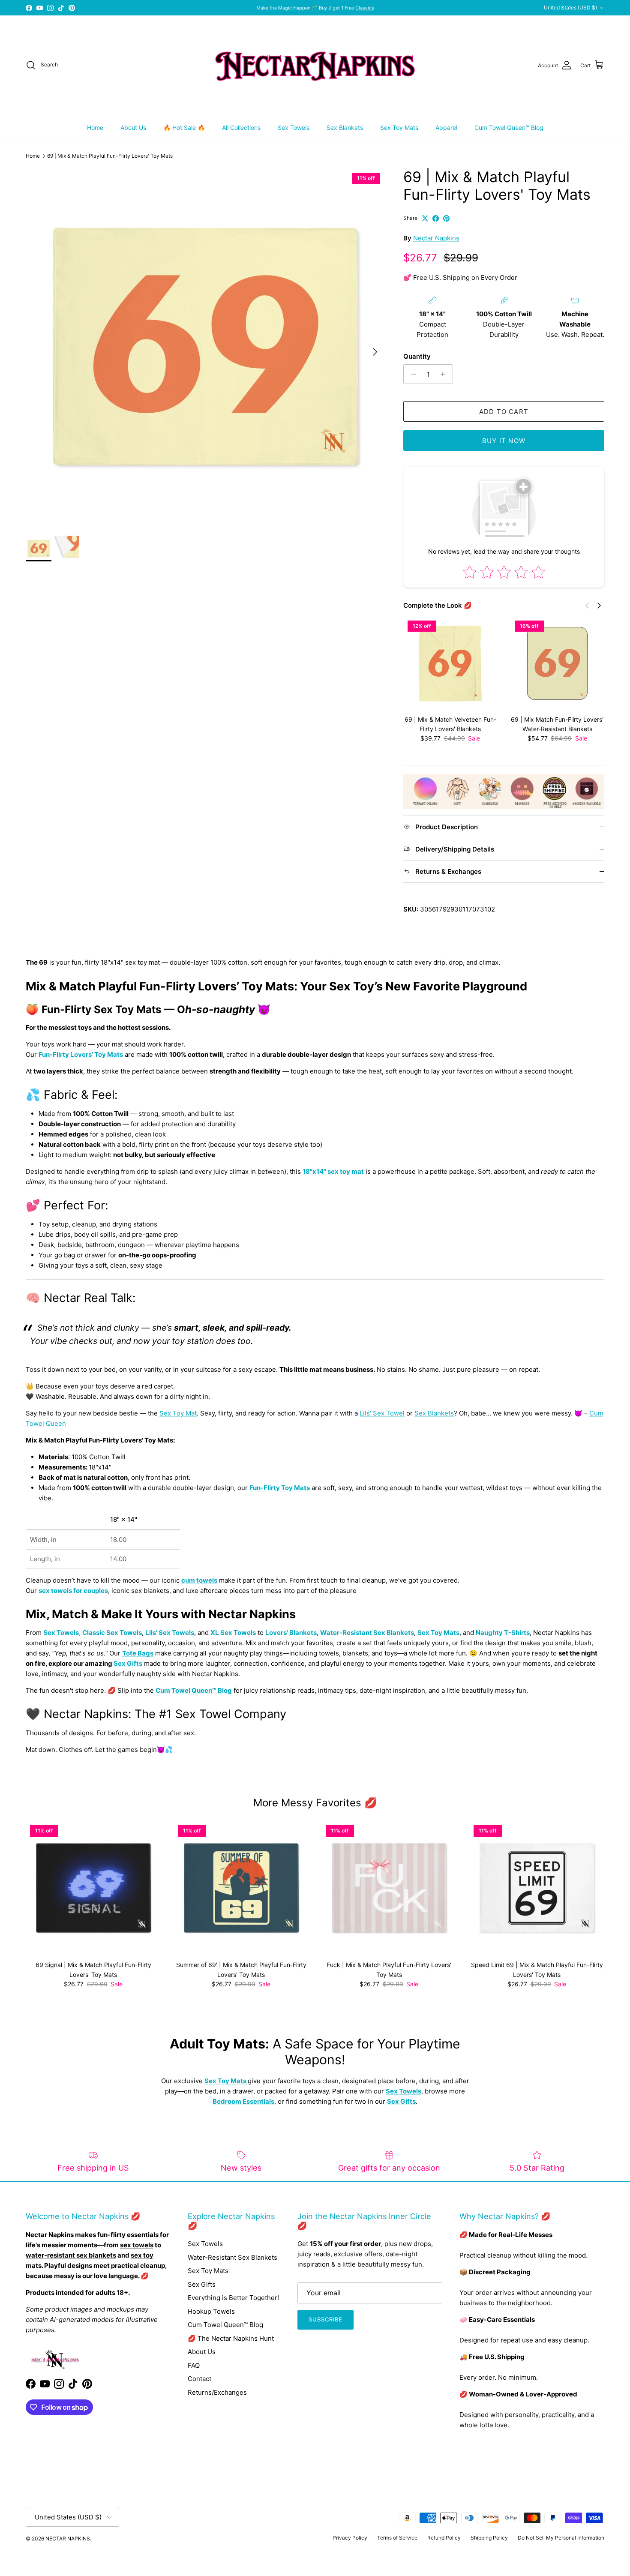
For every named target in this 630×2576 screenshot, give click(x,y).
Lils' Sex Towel (382, 1413)
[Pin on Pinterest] (446, 218)
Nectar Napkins (436, 238)
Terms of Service (397, 2538)
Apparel (446, 127)
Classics (365, 8)
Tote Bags (138, 1653)
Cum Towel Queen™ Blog (509, 127)
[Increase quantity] (445, 374)
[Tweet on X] (425, 218)
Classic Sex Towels (112, 1633)
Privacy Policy (350, 2538)
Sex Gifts (128, 1663)
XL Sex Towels (233, 1633)
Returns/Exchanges (217, 2392)
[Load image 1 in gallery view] (205, 348)
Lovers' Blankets (291, 1633)
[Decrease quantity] (411, 374)
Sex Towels (294, 127)
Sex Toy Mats (399, 127)
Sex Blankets (345, 127)
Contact (199, 2379)
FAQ (194, 2365)
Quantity (417, 356)
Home (95, 127)
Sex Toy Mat (178, 1413)
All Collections (241, 127)
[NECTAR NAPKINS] (315, 65)
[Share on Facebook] (436, 218)
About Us (133, 127)
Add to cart (504, 412)
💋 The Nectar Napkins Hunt (231, 2338)
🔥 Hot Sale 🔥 (184, 127)
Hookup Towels (211, 2311)
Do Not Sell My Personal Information (561, 2538)
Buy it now (504, 441)
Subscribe (325, 2319)
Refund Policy (444, 2538)
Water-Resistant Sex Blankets (232, 2257)
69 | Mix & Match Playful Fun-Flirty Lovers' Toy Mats (110, 156)
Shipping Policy (489, 2538)
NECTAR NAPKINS (68, 2539)
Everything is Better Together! (233, 2298)
